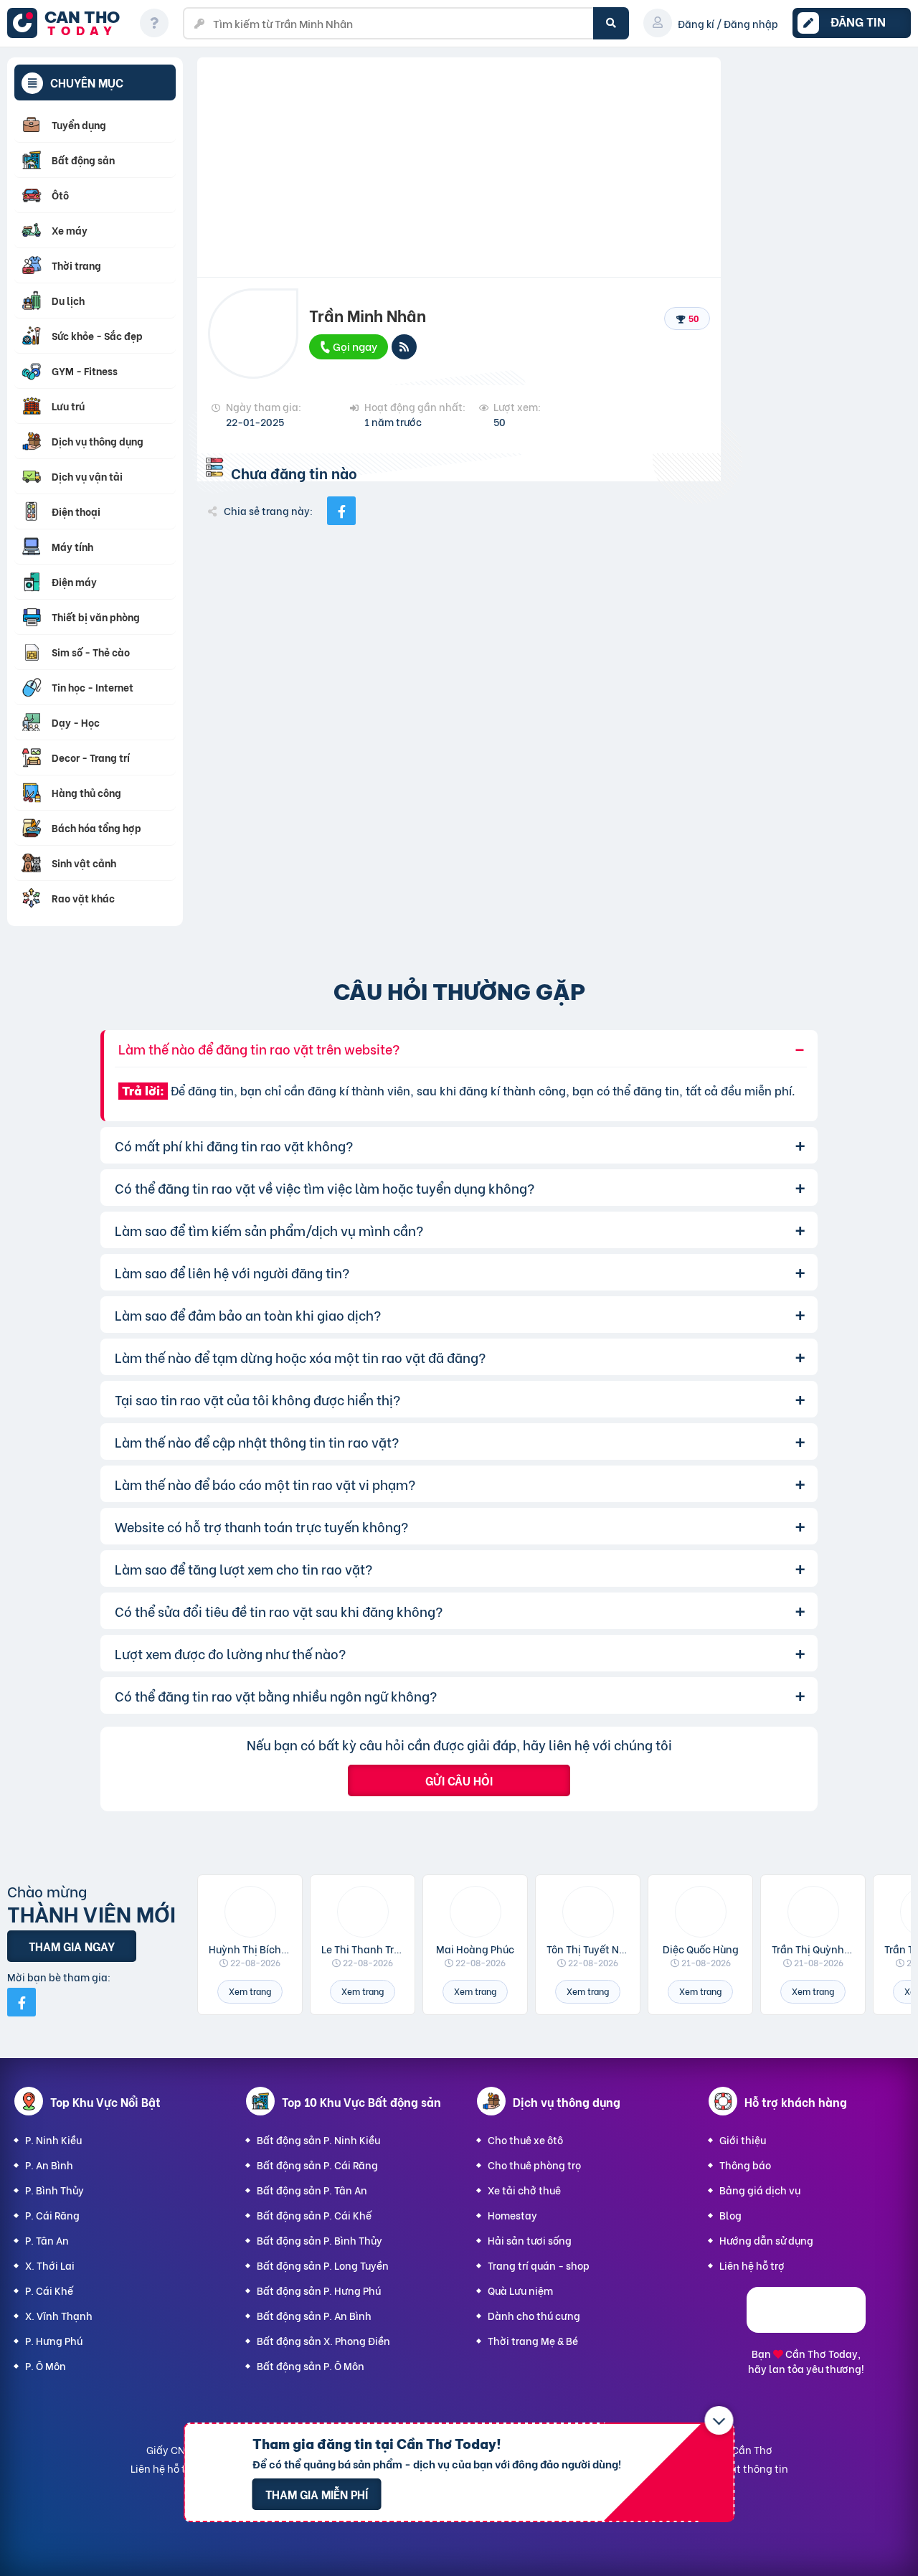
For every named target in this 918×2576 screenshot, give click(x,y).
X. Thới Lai (50, 2265)
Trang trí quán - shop (539, 2265)
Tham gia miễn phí (317, 2494)
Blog (730, 2215)
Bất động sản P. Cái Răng (317, 2165)
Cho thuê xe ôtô (525, 2139)
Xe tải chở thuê (524, 2190)
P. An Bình (49, 2165)
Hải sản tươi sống (530, 2240)
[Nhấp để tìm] (611, 23)
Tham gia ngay (72, 1946)
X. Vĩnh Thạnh (59, 2315)
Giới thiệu (743, 2139)
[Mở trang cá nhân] (250, 1912)
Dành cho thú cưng (534, 2315)
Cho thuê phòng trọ (534, 2165)
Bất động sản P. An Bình (314, 2315)
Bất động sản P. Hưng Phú (319, 2290)
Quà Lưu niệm (520, 2290)
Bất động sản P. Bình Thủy (320, 2240)
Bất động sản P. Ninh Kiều (318, 2139)
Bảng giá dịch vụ (760, 2190)
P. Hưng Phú (54, 2340)
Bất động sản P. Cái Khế (314, 2215)
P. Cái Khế (49, 2290)
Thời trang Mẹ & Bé (533, 2340)
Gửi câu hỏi (459, 1780)
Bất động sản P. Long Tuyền (323, 2265)
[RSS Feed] (404, 347)
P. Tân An (47, 2240)
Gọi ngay (354, 346)
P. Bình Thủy (55, 2190)
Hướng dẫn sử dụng (766, 2240)
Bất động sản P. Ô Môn (311, 2365)
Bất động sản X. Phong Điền (323, 2340)
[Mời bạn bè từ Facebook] (22, 2002)
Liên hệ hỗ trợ (752, 2265)
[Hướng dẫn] (154, 23)
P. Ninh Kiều (53, 2139)
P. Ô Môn (46, 2365)
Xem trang (250, 1991)
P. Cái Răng (52, 2215)
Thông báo (745, 2165)
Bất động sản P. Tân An (312, 2190)
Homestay (512, 2215)
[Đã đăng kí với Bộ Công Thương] (806, 2328)
